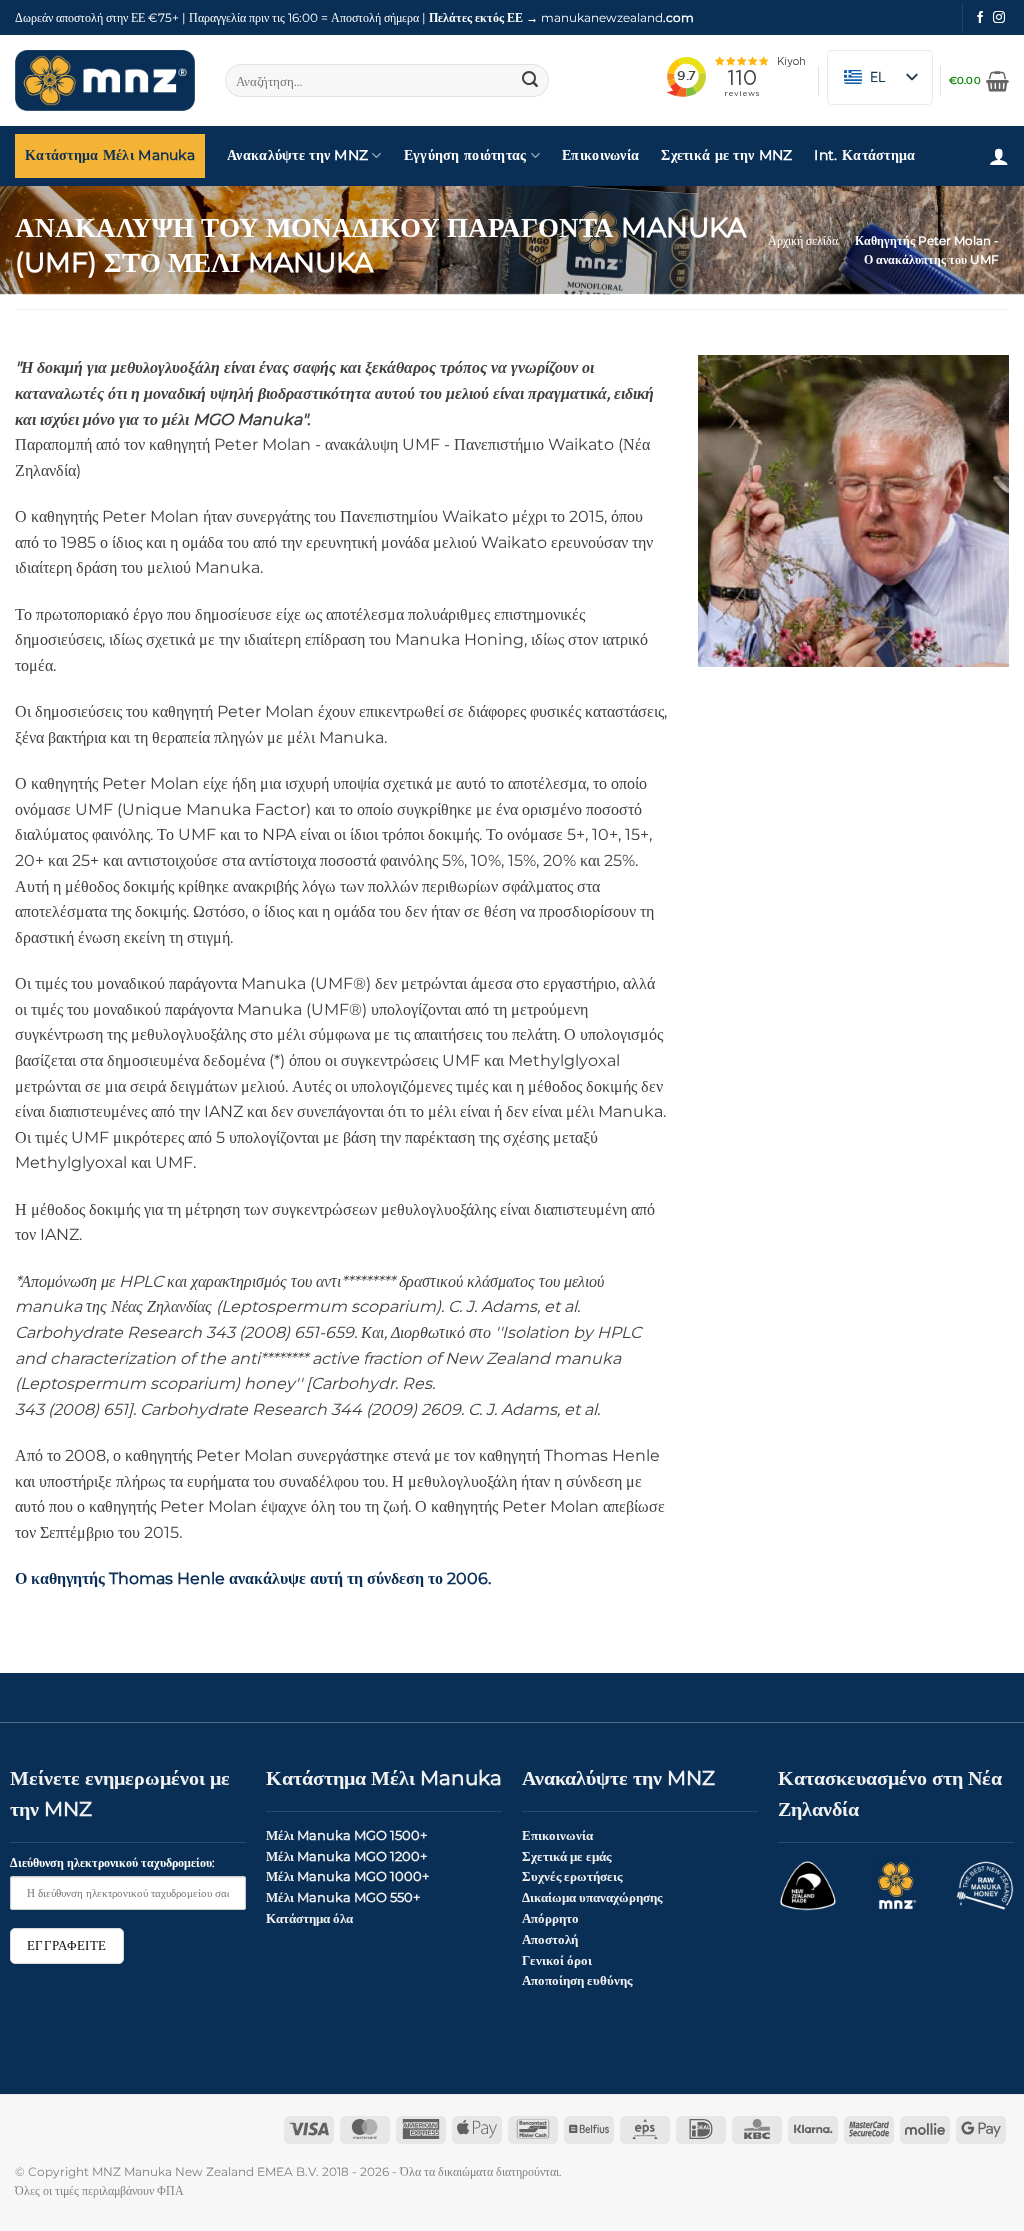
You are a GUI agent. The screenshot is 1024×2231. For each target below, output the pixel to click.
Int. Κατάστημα (864, 155)
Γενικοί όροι (557, 1960)
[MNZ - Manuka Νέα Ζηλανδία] (105, 81)
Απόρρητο (550, 1918)
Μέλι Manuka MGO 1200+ (346, 1856)
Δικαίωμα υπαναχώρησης (592, 1897)
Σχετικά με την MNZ (726, 155)
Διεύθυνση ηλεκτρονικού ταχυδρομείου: (112, 1863)
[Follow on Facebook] (980, 18)
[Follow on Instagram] (999, 18)
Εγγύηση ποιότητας (465, 155)
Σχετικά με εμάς (566, 1856)
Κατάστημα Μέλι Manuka (110, 155)
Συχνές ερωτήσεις (572, 1876)
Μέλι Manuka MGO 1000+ (347, 1876)
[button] (979, 81)
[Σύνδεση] (999, 156)
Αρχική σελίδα (803, 240)
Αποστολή (550, 1939)
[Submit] (531, 81)
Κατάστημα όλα (309, 1918)
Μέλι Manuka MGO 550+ (343, 1897)
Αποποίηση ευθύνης (577, 1980)
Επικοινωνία (600, 155)
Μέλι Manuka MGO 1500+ (346, 1835)
